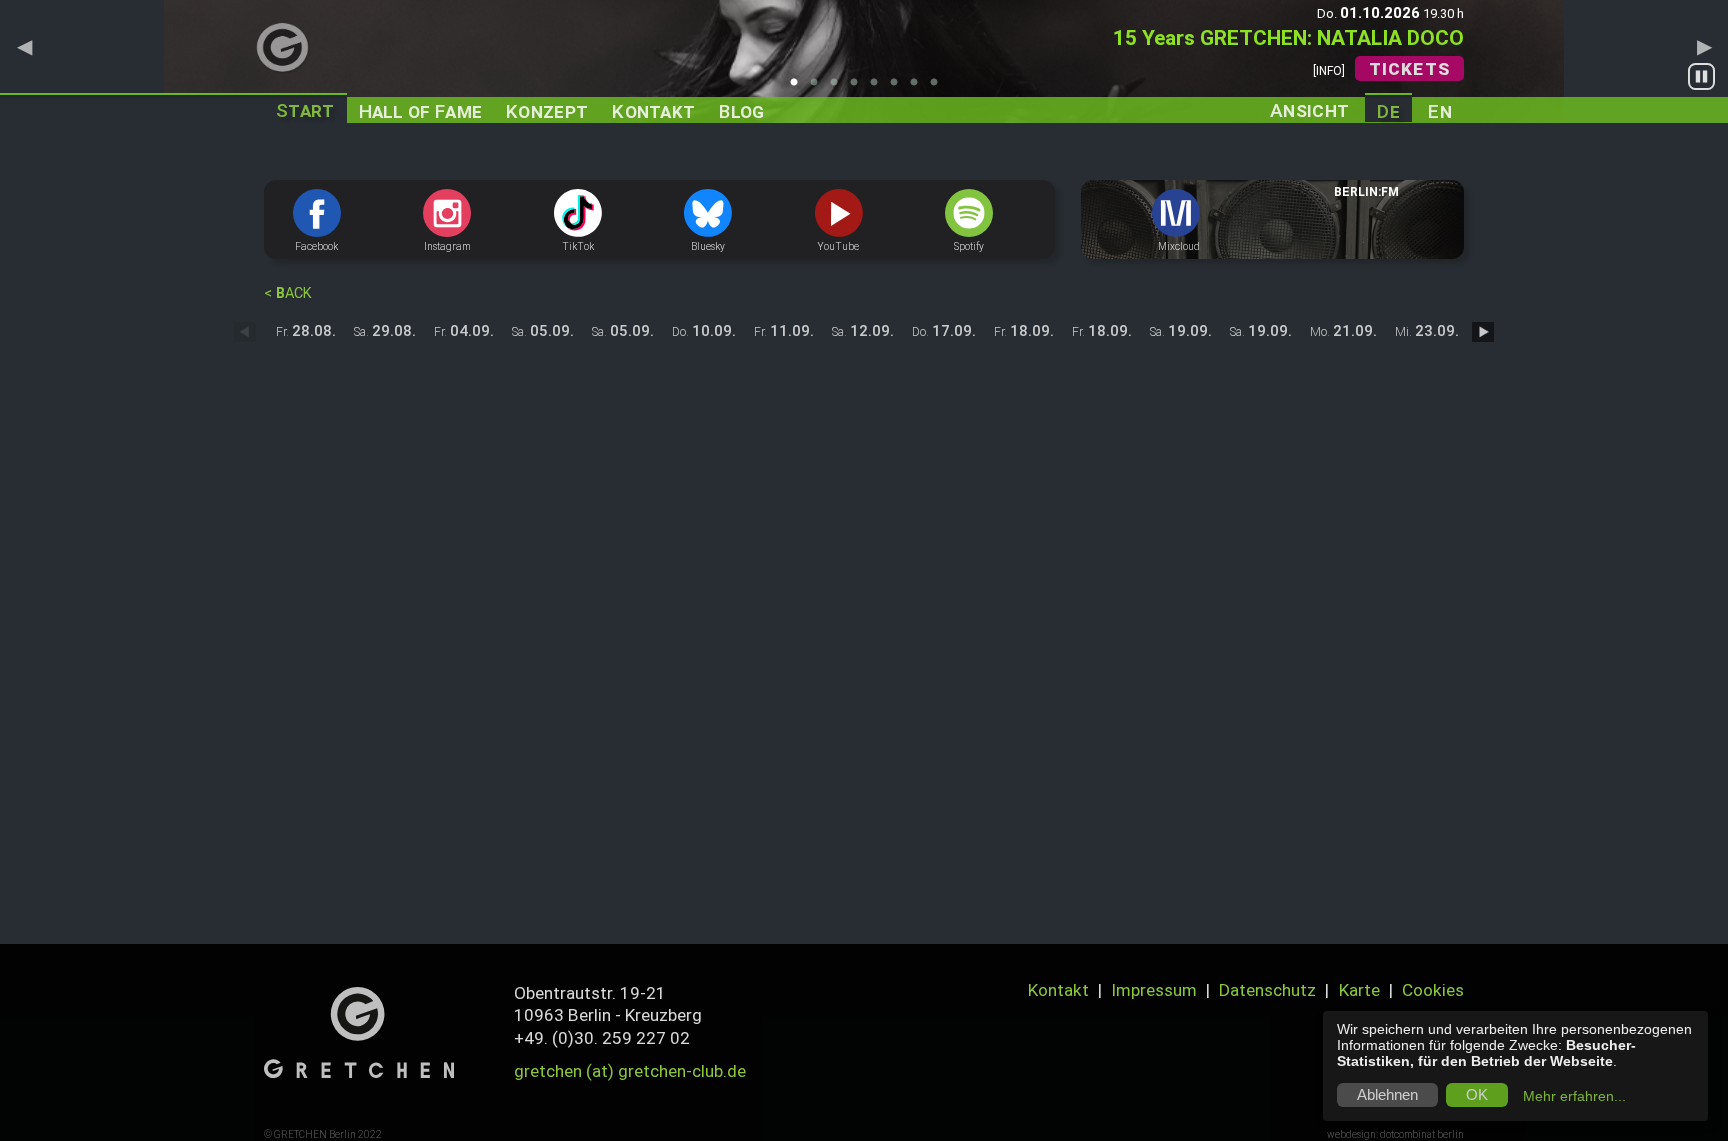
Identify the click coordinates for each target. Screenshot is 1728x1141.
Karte (1359, 990)
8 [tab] (939, 88)
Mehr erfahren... (1574, 1096)
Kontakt (1058, 990)
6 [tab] (899, 88)
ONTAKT (653, 111)
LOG (741, 111)
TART (305, 110)
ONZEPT (547, 111)
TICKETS (1409, 69)
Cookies (1433, 990)
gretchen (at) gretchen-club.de (630, 1071)
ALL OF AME (421, 111)
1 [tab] (799, 88)
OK (1477, 1094)
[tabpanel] (864, 61)
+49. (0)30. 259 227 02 (602, 1038)
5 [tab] (879, 88)
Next (1704, 46)
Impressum (1154, 990)
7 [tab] (919, 88)
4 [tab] (859, 88)
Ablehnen (1387, 1094)
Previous (24, 46)
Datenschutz (1267, 990)
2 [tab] (819, 88)
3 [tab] (839, 88)
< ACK (288, 293)
